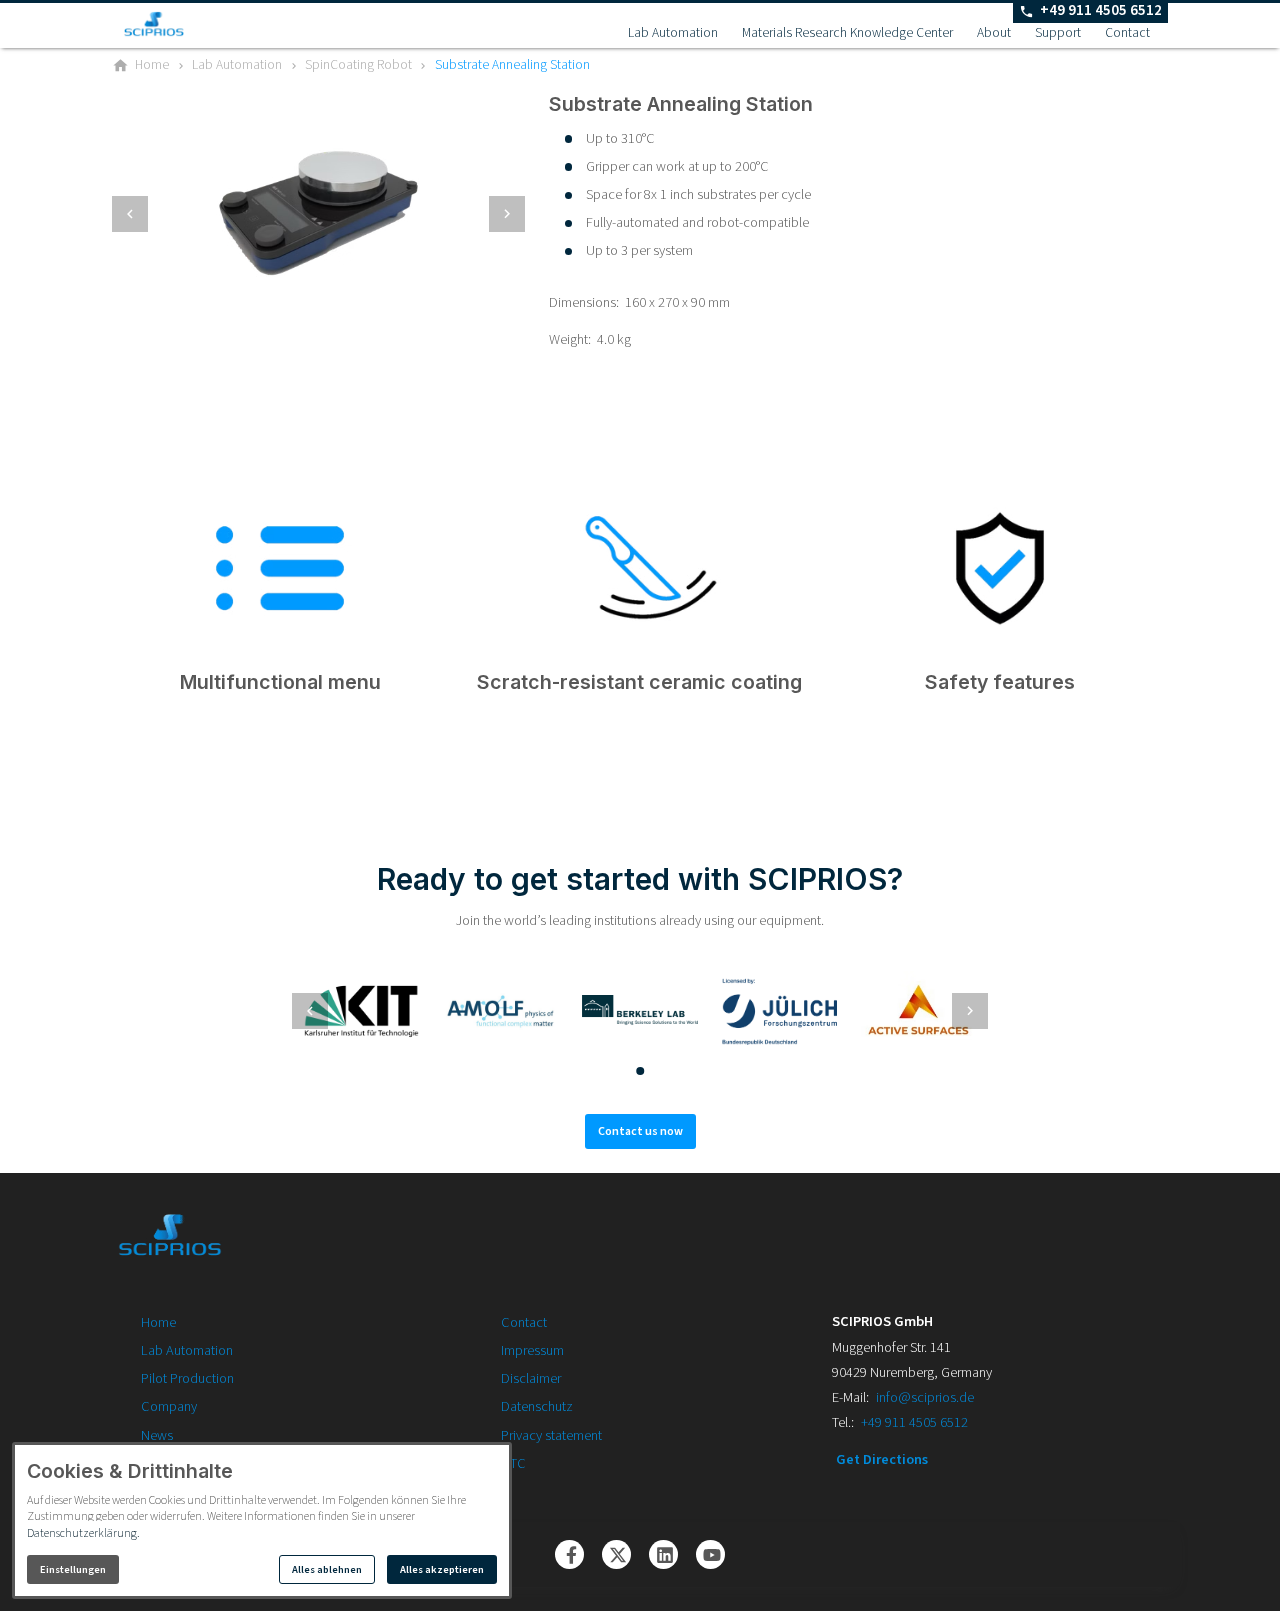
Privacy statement (551, 1435)
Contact (1127, 32)
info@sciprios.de (925, 1397)
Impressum (532, 1350)
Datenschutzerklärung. (83, 1533)
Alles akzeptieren (442, 1569)
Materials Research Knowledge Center (847, 32)
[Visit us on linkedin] (663, 1554)
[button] (130, 214)
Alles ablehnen (327, 1569)
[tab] (309, 299)
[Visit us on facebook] (569, 1554)
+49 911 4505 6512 (914, 1422)
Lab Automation (673, 32)
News (157, 1435)
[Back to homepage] (184, 24)
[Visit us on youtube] (710, 1554)
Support (1058, 32)
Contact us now (640, 1131)
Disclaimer (531, 1378)
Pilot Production (187, 1378)
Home (158, 1322)
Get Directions (882, 1459)
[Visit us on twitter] (616, 1554)
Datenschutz (537, 1406)
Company (169, 1406)
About (994, 32)
